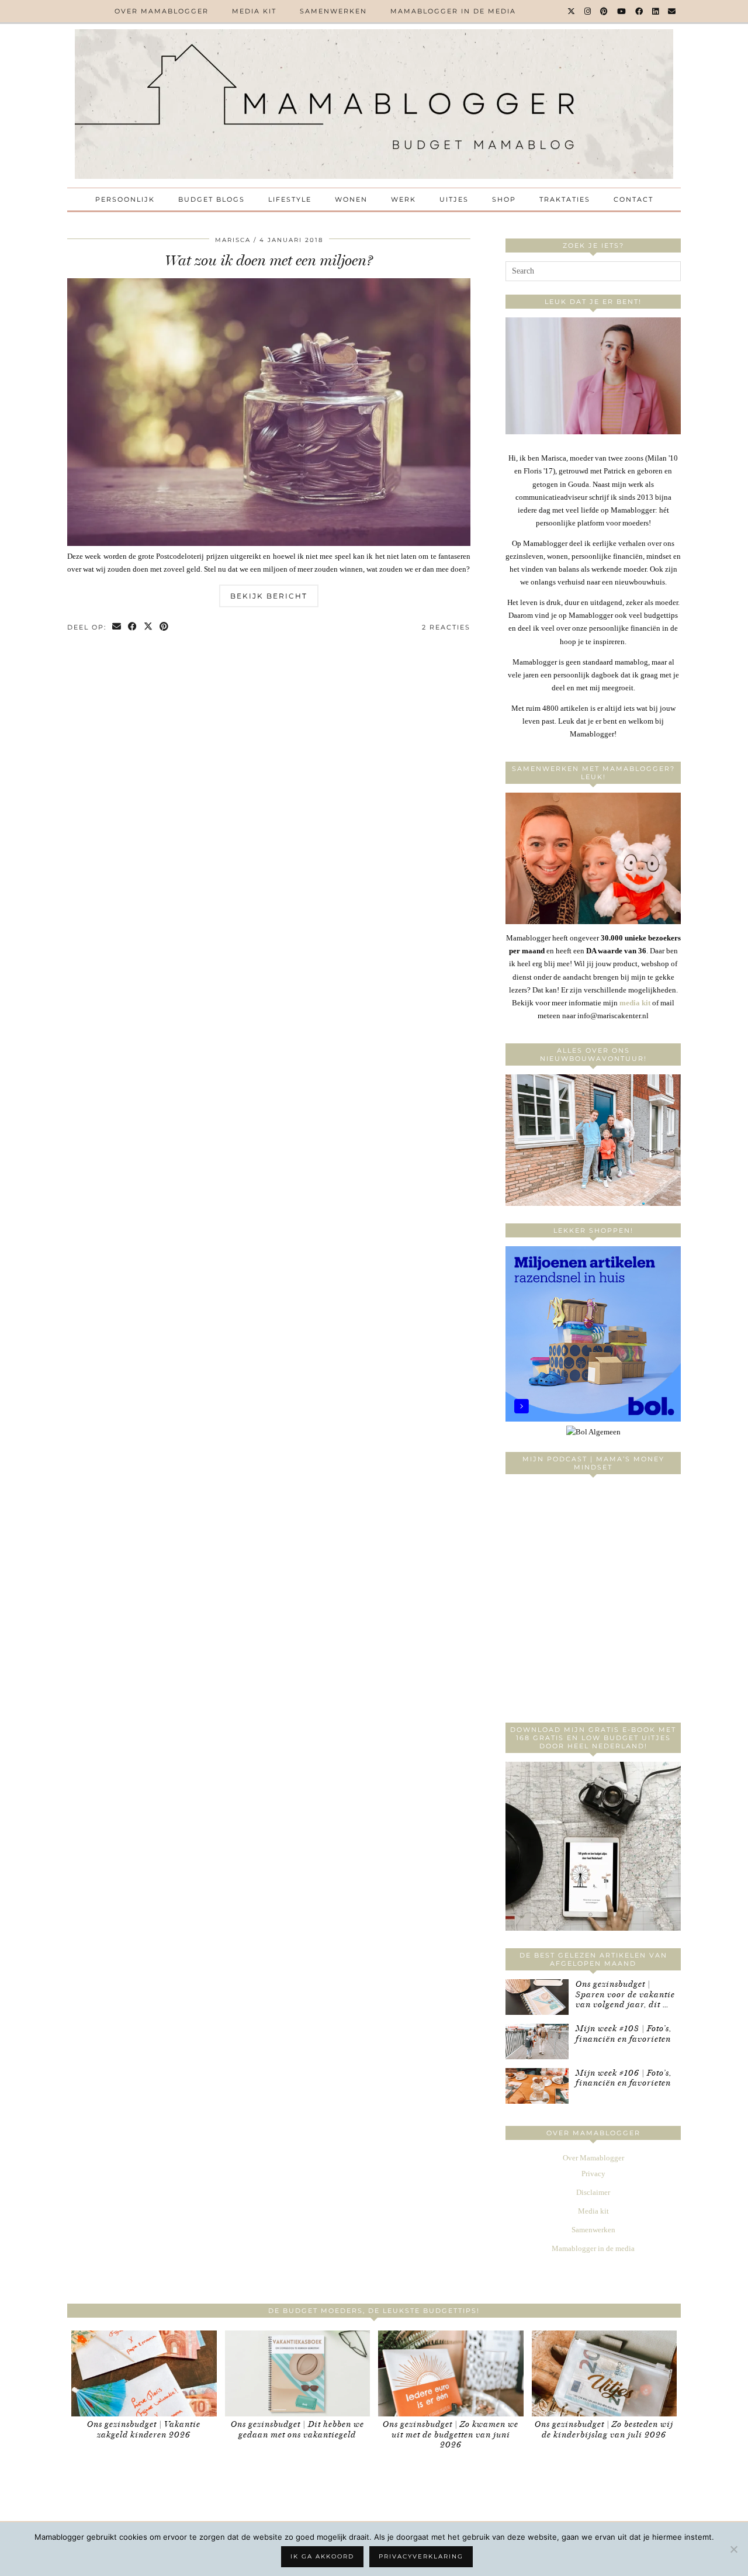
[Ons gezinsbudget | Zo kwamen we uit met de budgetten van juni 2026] (451, 2373)
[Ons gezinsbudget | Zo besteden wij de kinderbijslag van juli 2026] (605, 2373)
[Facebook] (640, 11)
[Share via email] (117, 627)
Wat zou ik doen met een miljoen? (269, 260)
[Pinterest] (605, 11)
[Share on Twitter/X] (149, 627)
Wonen (351, 199)
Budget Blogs (212, 199)
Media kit (254, 11)
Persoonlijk (125, 199)
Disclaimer (593, 2192)
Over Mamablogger (162, 11)
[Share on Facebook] (133, 627)
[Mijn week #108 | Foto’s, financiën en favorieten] (537, 2041)
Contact (633, 199)
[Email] (672, 11)
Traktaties (565, 199)
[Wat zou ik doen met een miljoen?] (269, 543)
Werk (404, 199)
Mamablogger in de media (453, 11)
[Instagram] (588, 11)
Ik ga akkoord (322, 2556)
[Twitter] (572, 11)
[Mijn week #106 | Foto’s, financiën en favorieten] (537, 2086)
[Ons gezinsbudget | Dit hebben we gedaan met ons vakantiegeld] (298, 2373)
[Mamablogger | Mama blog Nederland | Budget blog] (374, 104)
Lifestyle (290, 199)
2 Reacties (446, 627)
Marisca (233, 240)
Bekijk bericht (269, 596)
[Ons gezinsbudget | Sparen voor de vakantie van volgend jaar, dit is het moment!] (537, 1997)
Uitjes (454, 199)
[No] (733, 2549)
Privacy (593, 2174)
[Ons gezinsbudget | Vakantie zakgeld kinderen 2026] (144, 2373)
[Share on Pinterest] (165, 627)
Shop (504, 199)
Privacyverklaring (421, 2556)
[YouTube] (622, 11)
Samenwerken (333, 11)
